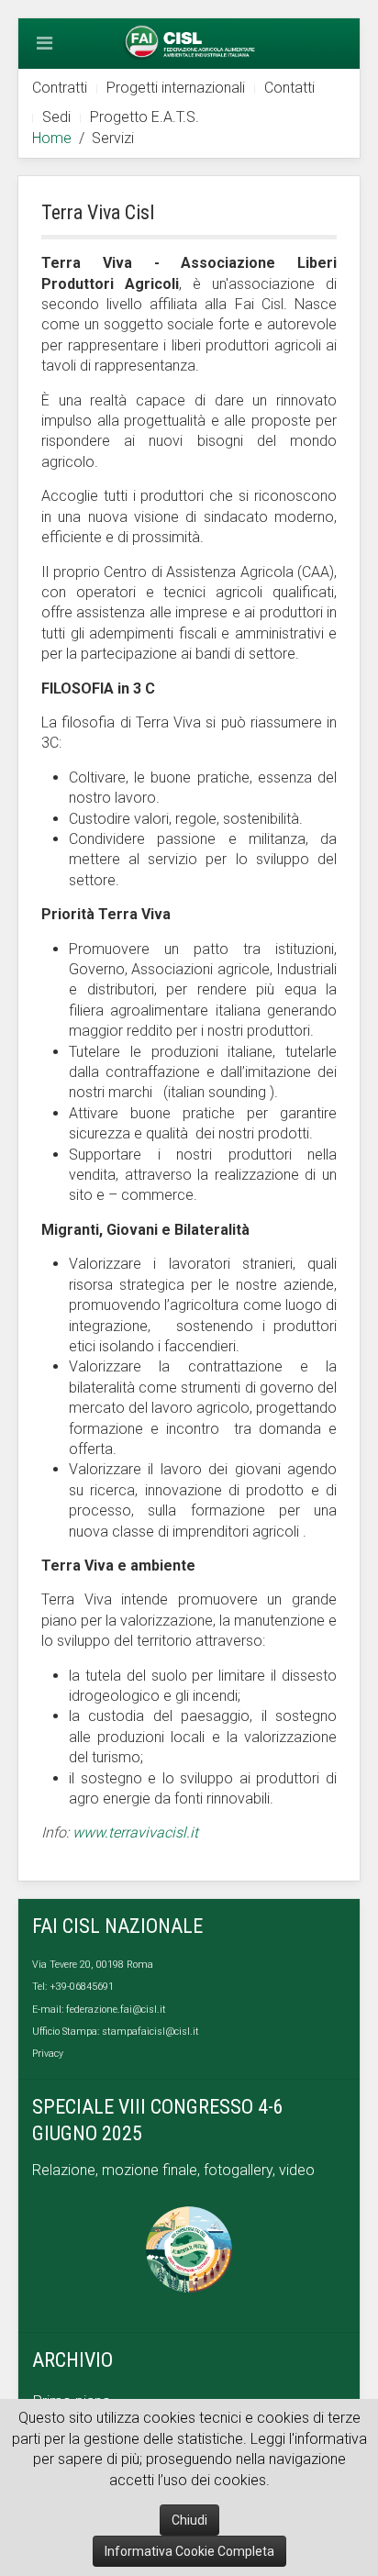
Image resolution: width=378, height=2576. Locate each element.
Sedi (56, 117)
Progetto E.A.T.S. (145, 117)
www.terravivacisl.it (135, 1832)
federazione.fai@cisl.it (116, 2010)
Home (52, 138)
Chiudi (189, 2520)
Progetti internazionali (176, 88)
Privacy (48, 2054)
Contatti (289, 88)
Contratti (60, 88)
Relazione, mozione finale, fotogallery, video (175, 2170)
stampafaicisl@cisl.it (150, 2032)
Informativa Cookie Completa (189, 2551)
